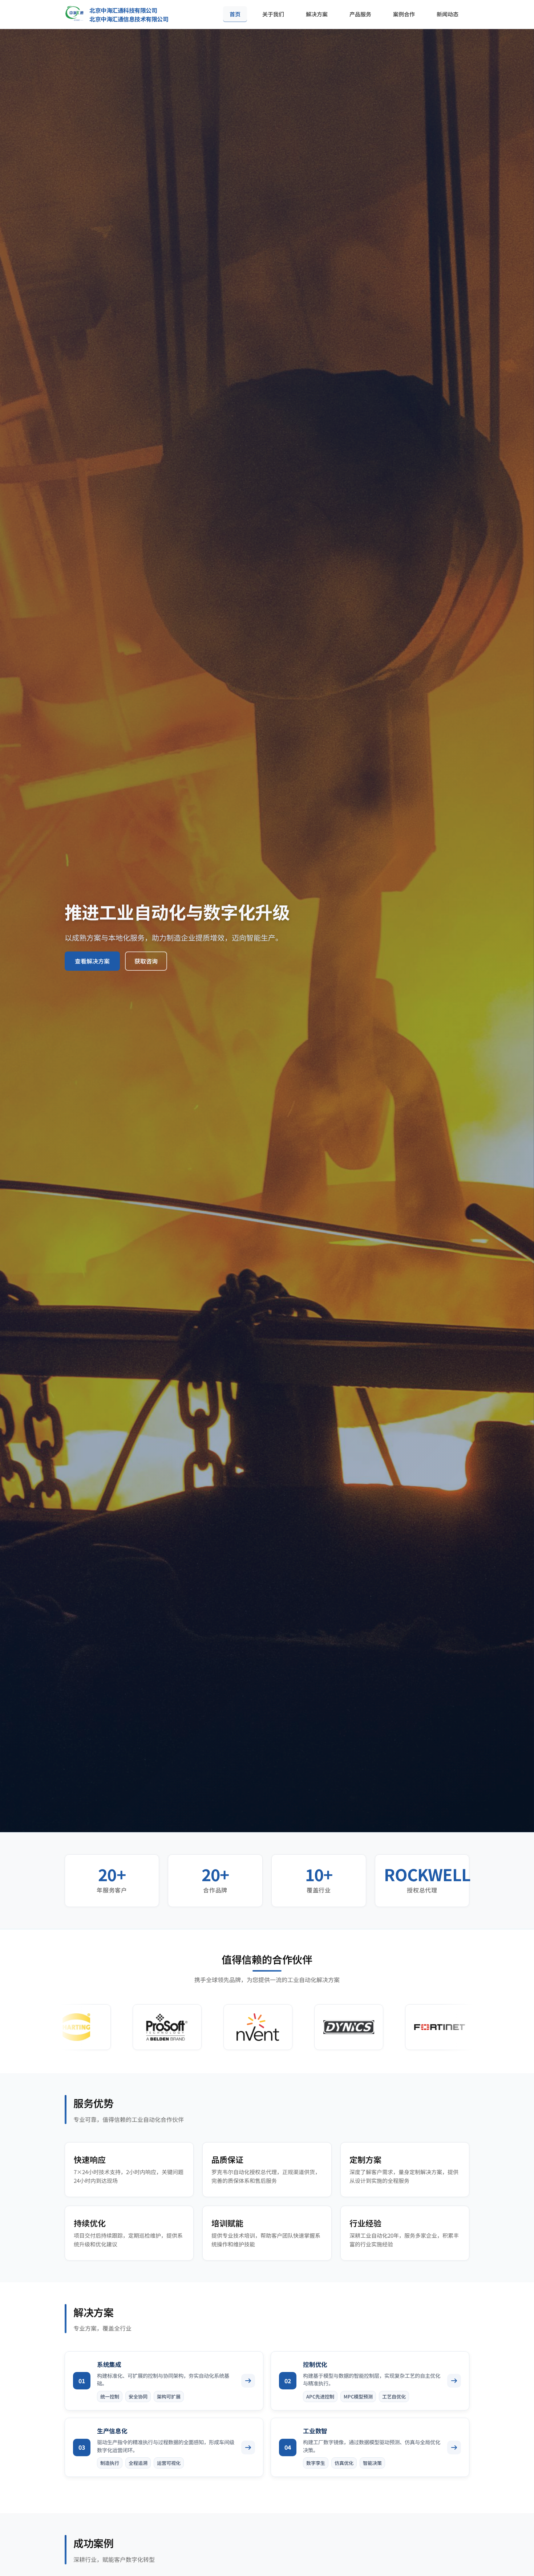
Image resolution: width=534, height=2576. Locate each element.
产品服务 (360, 14)
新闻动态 (448, 14)
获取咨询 (146, 961)
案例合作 (404, 14)
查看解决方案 (92, 961)
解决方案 (317, 14)
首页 (235, 14)
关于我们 (273, 14)
